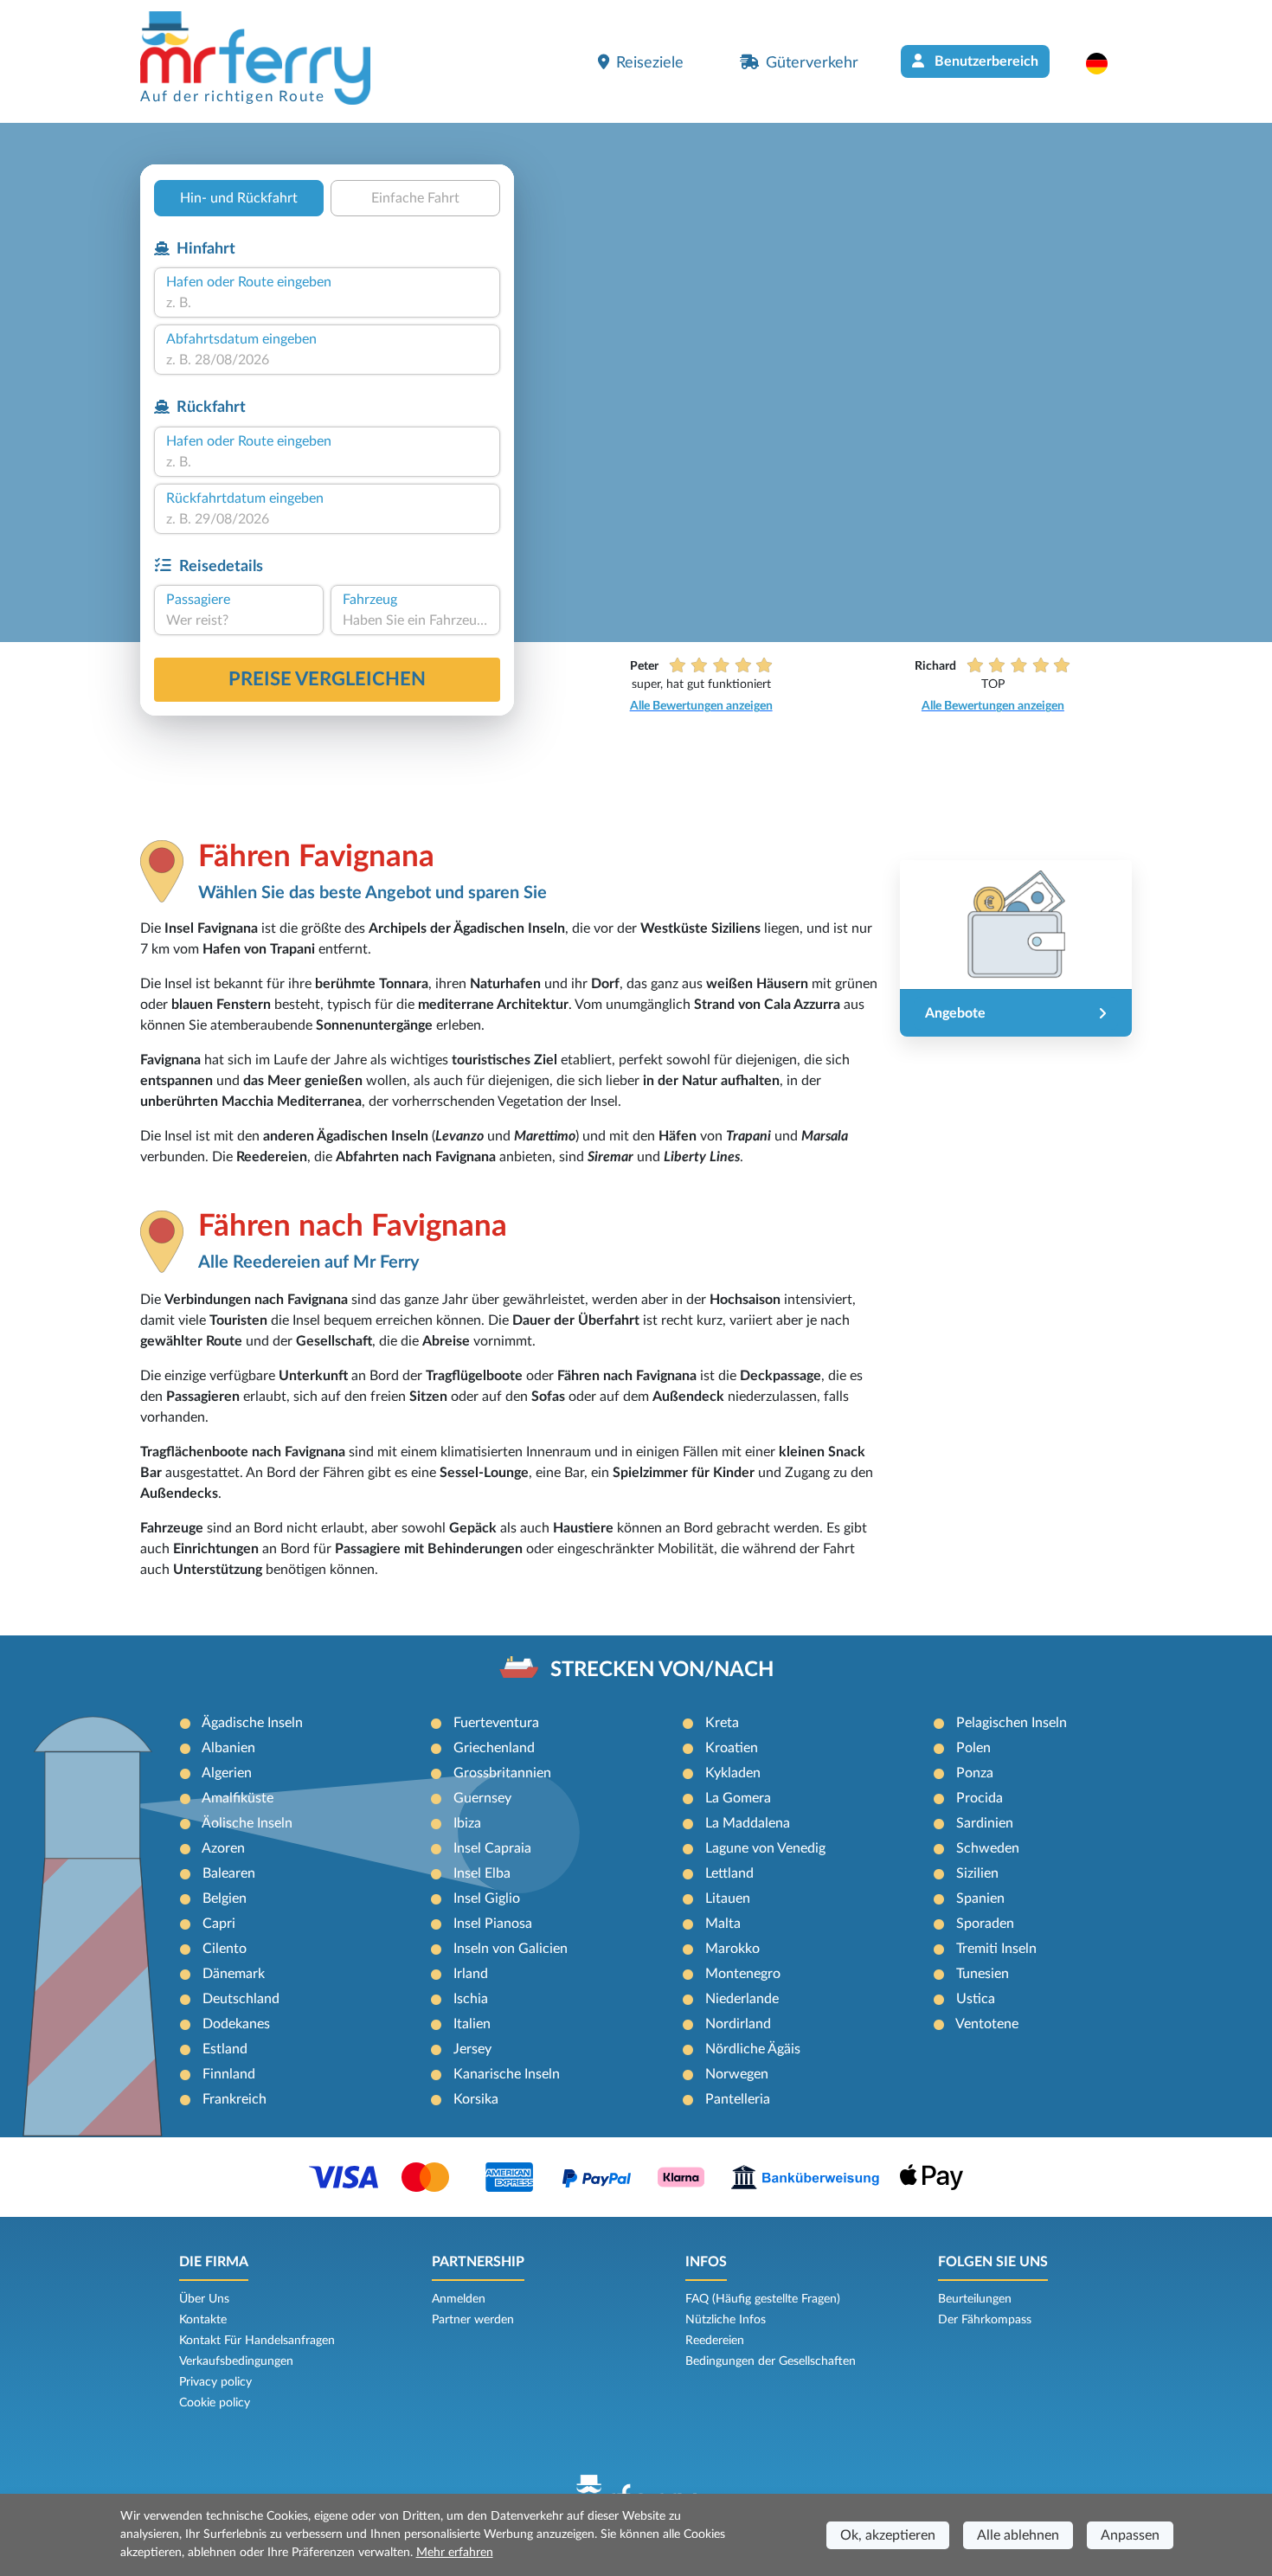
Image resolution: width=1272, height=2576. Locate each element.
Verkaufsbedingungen (236, 2361)
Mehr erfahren (455, 2553)
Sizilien (977, 1873)
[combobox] (327, 303)
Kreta (722, 1723)
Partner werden (473, 2320)
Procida (980, 1798)
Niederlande (742, 1999)
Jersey (472, 2049)
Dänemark (234, 1974)
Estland (225, 2049)
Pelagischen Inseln (1012, 1723)
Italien (472, 2024)
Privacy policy (215, 2382)
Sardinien (985, 1823)
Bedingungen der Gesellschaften (771, 2361)
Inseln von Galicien (511, 1949)
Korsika (476, 2099)
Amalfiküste (238, 1798)
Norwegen (737, 2074)
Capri (219, 1924)
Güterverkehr (812, 63)
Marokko (732, 1949)
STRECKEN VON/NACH (662, 1670)
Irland (471, 1974)
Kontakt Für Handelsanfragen (257, 2341)
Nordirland (738, 2024)
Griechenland (494, 1748)
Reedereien (715, 2341)
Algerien (227, 1773)
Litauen (728, 1898)
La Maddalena (748, 1823)
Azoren (223, 1848)
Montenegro (743, 1974)
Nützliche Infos (726, 2320)
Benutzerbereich (985, 61)
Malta (723, 1924)
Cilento (225, 1949)
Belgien (225, 1898)
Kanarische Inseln (507, 2074)
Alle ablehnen (1018, 2535)
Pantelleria (738, 2099)
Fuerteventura (496, 1723)
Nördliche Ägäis (753, 2049)
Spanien (980, 1898)
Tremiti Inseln (996, 1949)
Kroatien (732, 1748)
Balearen (229, 1873)
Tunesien (983, 1974)
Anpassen (1130, 2535)
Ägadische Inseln (252, 1723)
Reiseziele (650, 63)
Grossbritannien (502, 1773)
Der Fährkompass (985, 2320)
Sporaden (985, 1924)
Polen (973, 1748)
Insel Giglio (487, 1898)
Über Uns (204, 2299)
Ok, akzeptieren (888, 2535)
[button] (1105, 63)
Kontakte (203, 2320)
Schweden (988, 1848)
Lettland (729, 1873)
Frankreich (234, 2099)
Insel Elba (482, 1873)
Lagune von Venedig (765, 1848)
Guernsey (482, 1798)
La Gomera (738, 1798)
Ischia (471, 1999)
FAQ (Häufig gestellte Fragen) (763, 2299)
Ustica (976, 1999)
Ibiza (467, 1823)
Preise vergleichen (327, 679)
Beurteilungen (975, 2299)
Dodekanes (236, 2024)
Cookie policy (215, 2403)
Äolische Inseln (247, 1823)
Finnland (229, 2074)
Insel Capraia (492, 1848)
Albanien (228, 1748)
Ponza (975, 1773)
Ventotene (987, 2024)
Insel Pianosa (493, 1924)
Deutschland (241, 1999)
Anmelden (459, 2299)
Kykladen (733, 1773)
